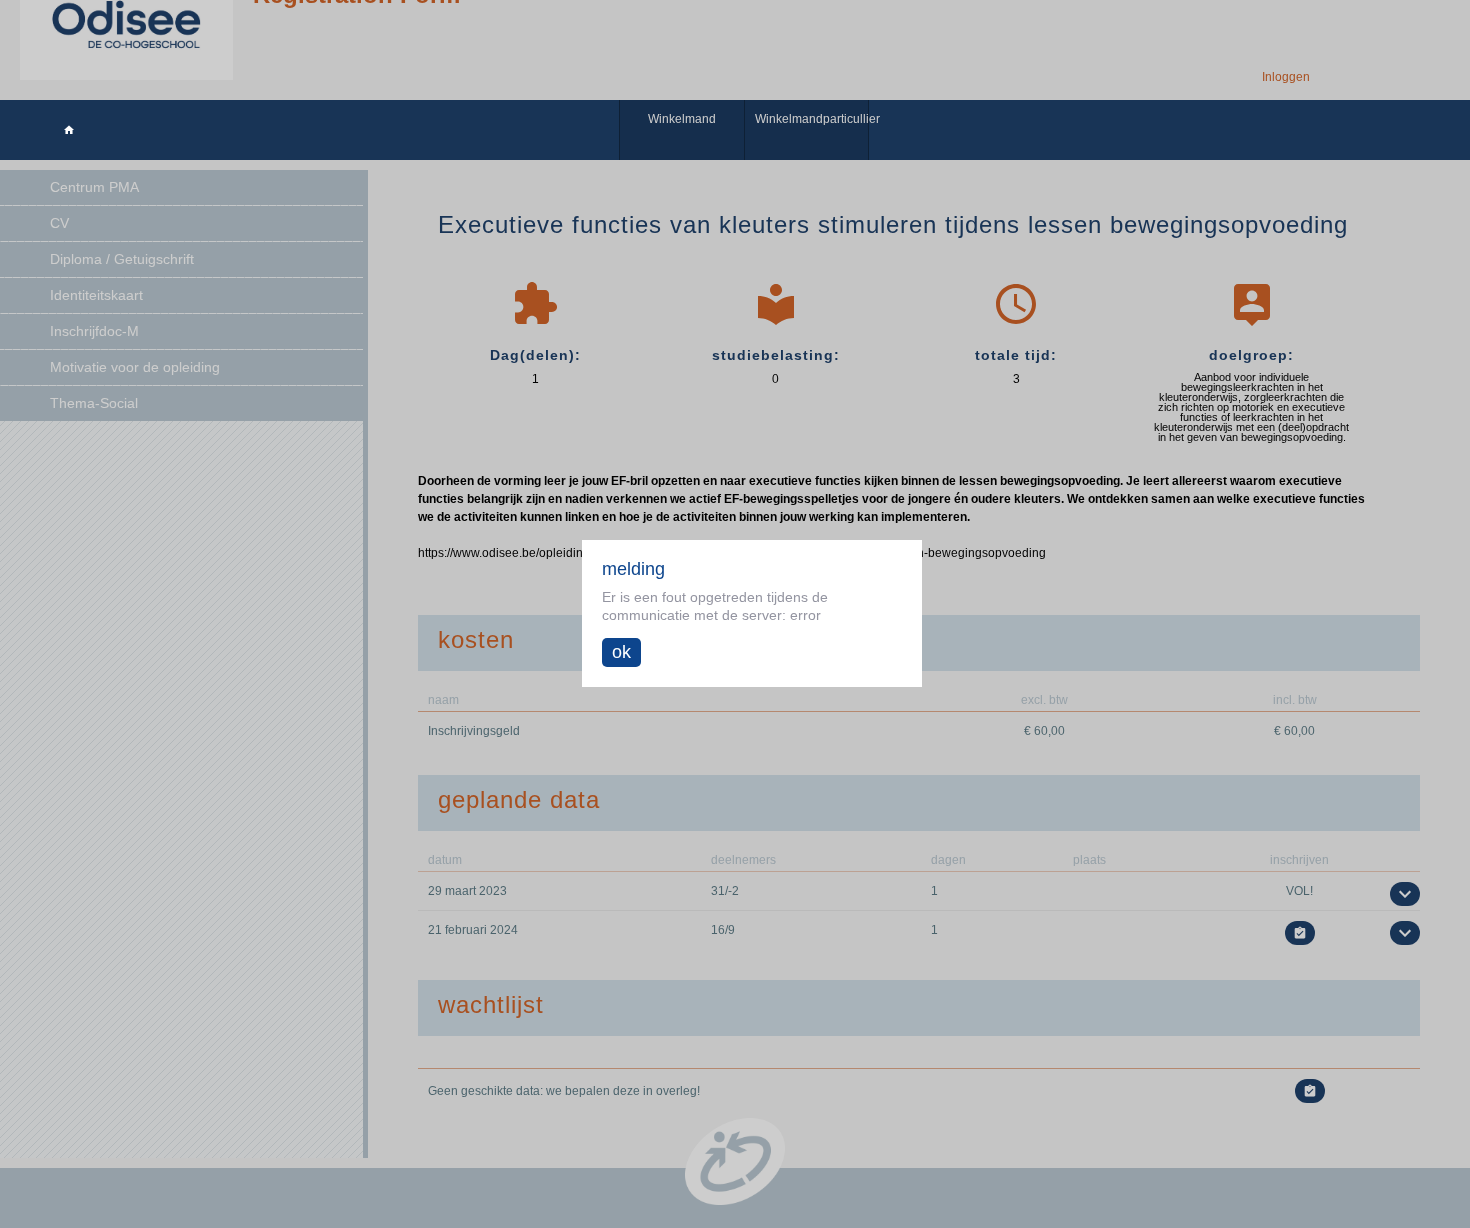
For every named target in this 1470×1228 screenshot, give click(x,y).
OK (621, 652)
